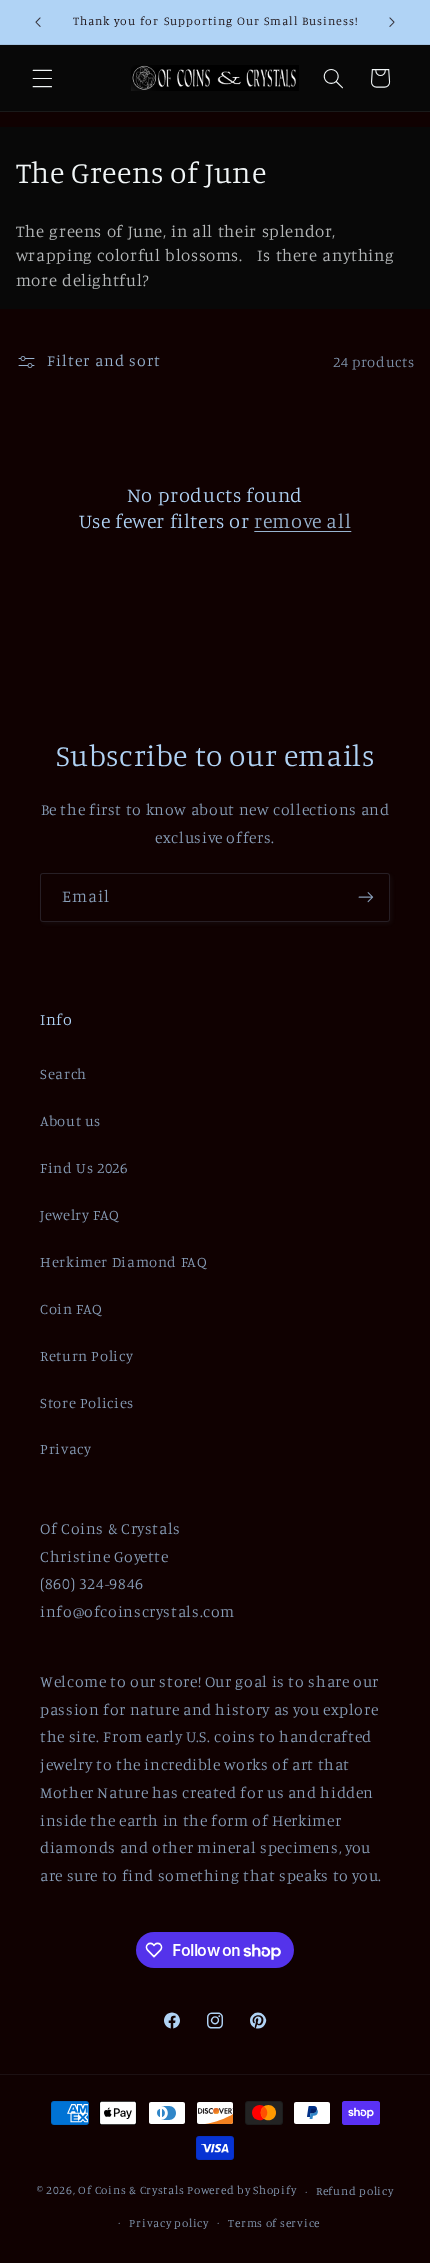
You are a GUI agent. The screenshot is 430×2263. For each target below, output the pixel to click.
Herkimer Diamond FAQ (124, 1261)
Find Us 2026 (84, 1167)
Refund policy (355, 2191)
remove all (302, 520)
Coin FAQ (71, 1308)
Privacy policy (168, 2223)
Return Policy (86, 1355)
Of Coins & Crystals (131, 2191)
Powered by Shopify (241, 2191)
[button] (42, 78)
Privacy (65, 1448)
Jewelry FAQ (80, 1214)
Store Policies (87, 1402)
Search (63, 1073)
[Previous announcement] (38, 22)
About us (70, 1120)
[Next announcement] (392, 22)
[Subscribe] (366, 897)
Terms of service (274, 2223)
